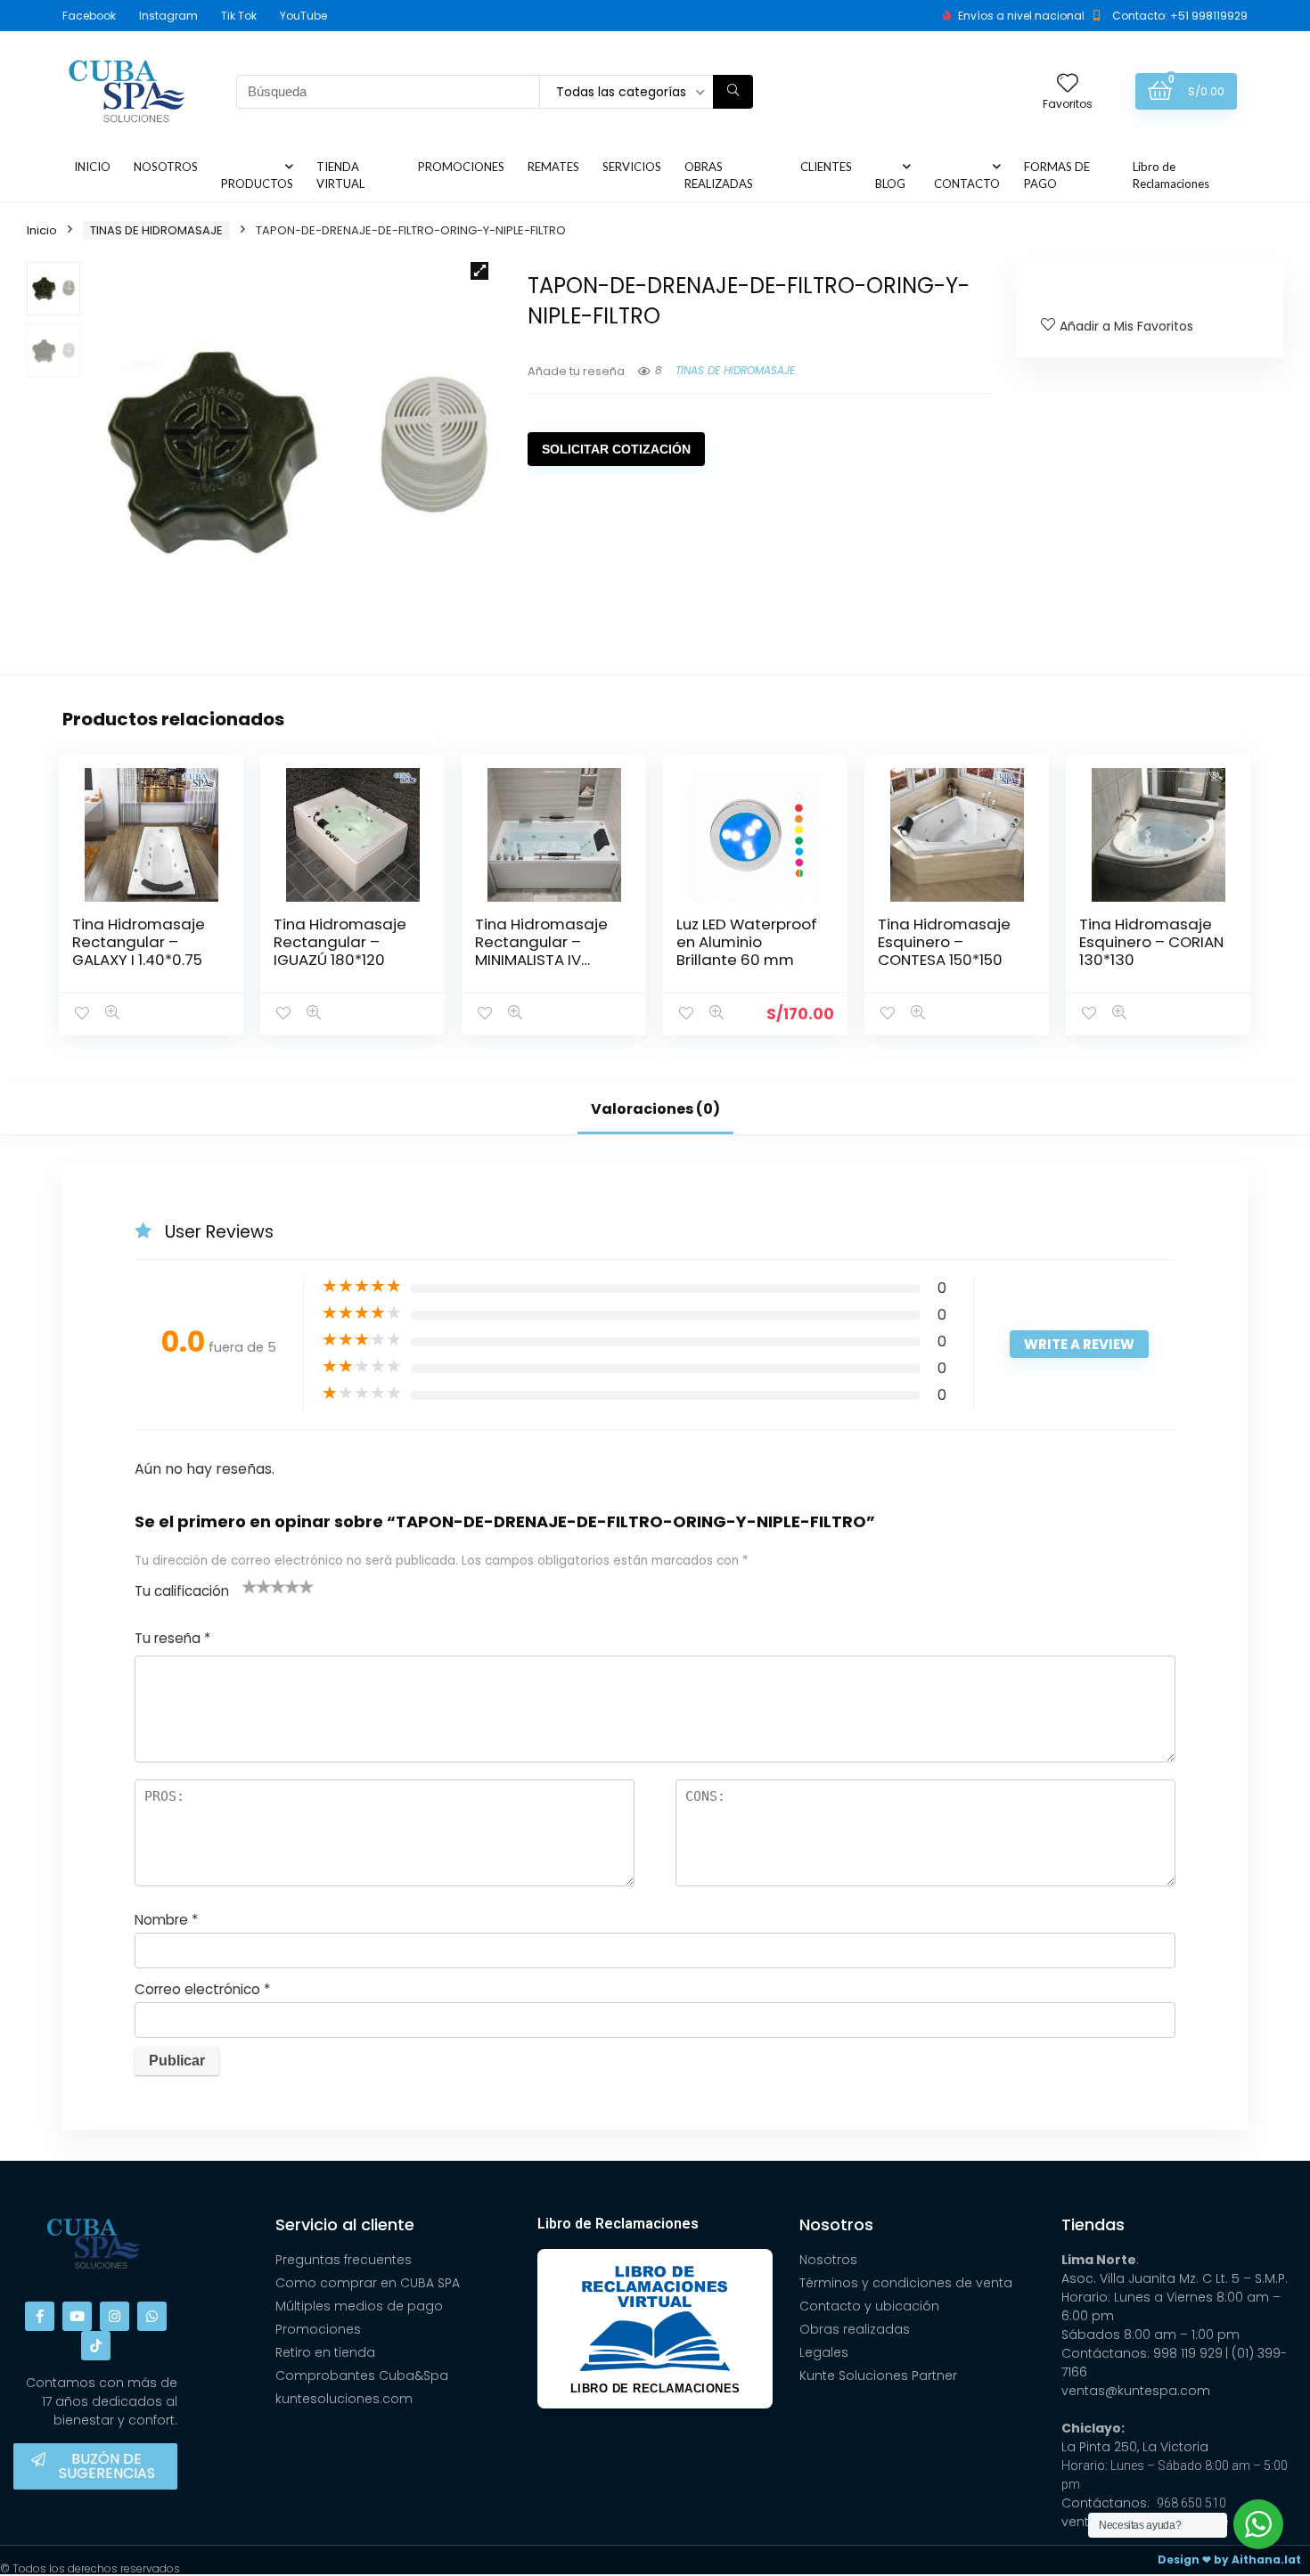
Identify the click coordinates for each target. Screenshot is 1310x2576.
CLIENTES (826, 167)
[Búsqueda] (733, 92)
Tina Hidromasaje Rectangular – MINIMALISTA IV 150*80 (541, 951)
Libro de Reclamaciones (1171, 175)
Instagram (168, 16)
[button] (479, 271)
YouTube (303, 16)
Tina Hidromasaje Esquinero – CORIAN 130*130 (1151, 942)
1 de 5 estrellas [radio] (250, 1586)
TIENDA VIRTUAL (340, 175)
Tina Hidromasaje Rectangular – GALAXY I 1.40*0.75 (139, 942)
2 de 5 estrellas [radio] (257, 1586)
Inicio (42, 230)
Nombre (166, 1920)
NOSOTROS (166, 167)
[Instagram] (115, 2316)
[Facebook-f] (40, 2316)
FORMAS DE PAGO (1057, 175)
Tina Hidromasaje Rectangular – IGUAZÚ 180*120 (340, 942)
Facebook (89, 16)
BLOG (890, 184)
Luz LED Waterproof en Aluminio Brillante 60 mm (747, 942)
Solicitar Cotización (616, 449)
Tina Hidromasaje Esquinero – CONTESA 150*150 (944, 942)
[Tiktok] (96, 2346)
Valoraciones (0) (655, 1109)
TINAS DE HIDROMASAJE (156, 230)
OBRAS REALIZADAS (719, 175)
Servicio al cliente (345, 2224)
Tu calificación (182, 1591)
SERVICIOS (632, 167)
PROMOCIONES (461, 167)
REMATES (553, 167)
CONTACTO (967, 184)
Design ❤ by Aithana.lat (1229, 2560)
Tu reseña (172, 1638)
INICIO (92, 167)
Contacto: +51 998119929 (1180, 16)
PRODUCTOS (257, 184)
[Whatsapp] (152, 2316)
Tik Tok (239, 16)
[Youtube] (77, 2316)
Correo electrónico (202, 1989)
